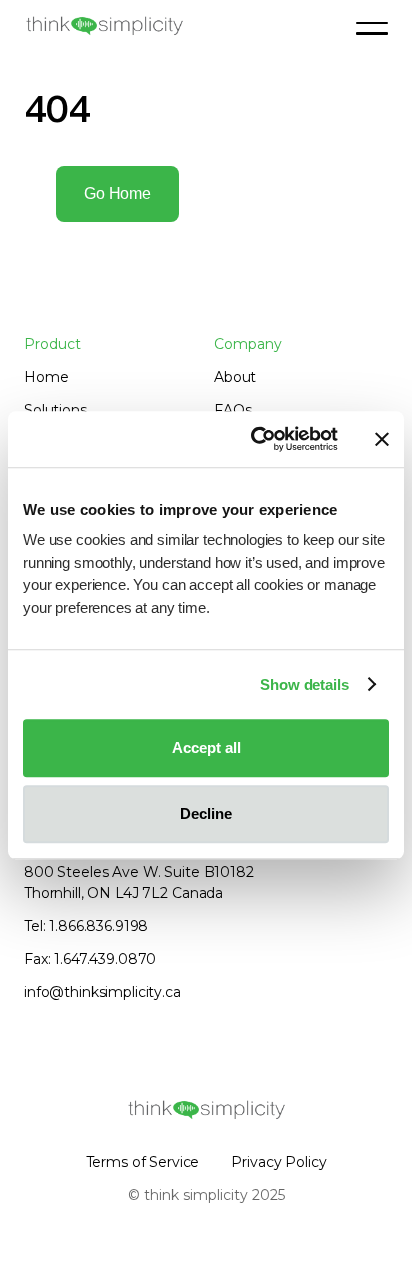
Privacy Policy (278, 1162)
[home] (104, 26)
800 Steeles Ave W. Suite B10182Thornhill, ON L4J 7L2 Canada (139, 882)
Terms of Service (143, 1162)
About (235, 377)
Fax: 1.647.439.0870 (90, 959)
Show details (304, 684)
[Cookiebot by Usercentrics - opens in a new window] (255, 439)
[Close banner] (382, 439)
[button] (372, 28)
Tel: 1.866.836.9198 (86, 926)
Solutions (55, 410)
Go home (117, 193)
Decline (206, 813)
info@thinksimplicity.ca (102, 992)
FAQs (232, 410)
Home (46, 377)
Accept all (206, 747)
